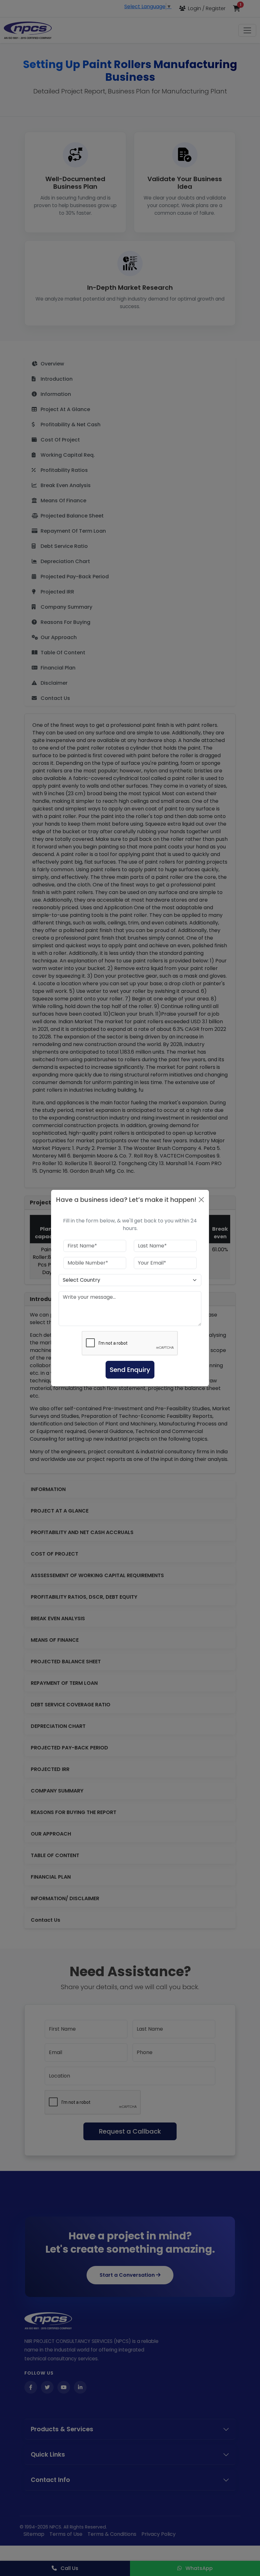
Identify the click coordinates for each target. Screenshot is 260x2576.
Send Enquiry (130, 1370)
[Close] (201, 1200)
